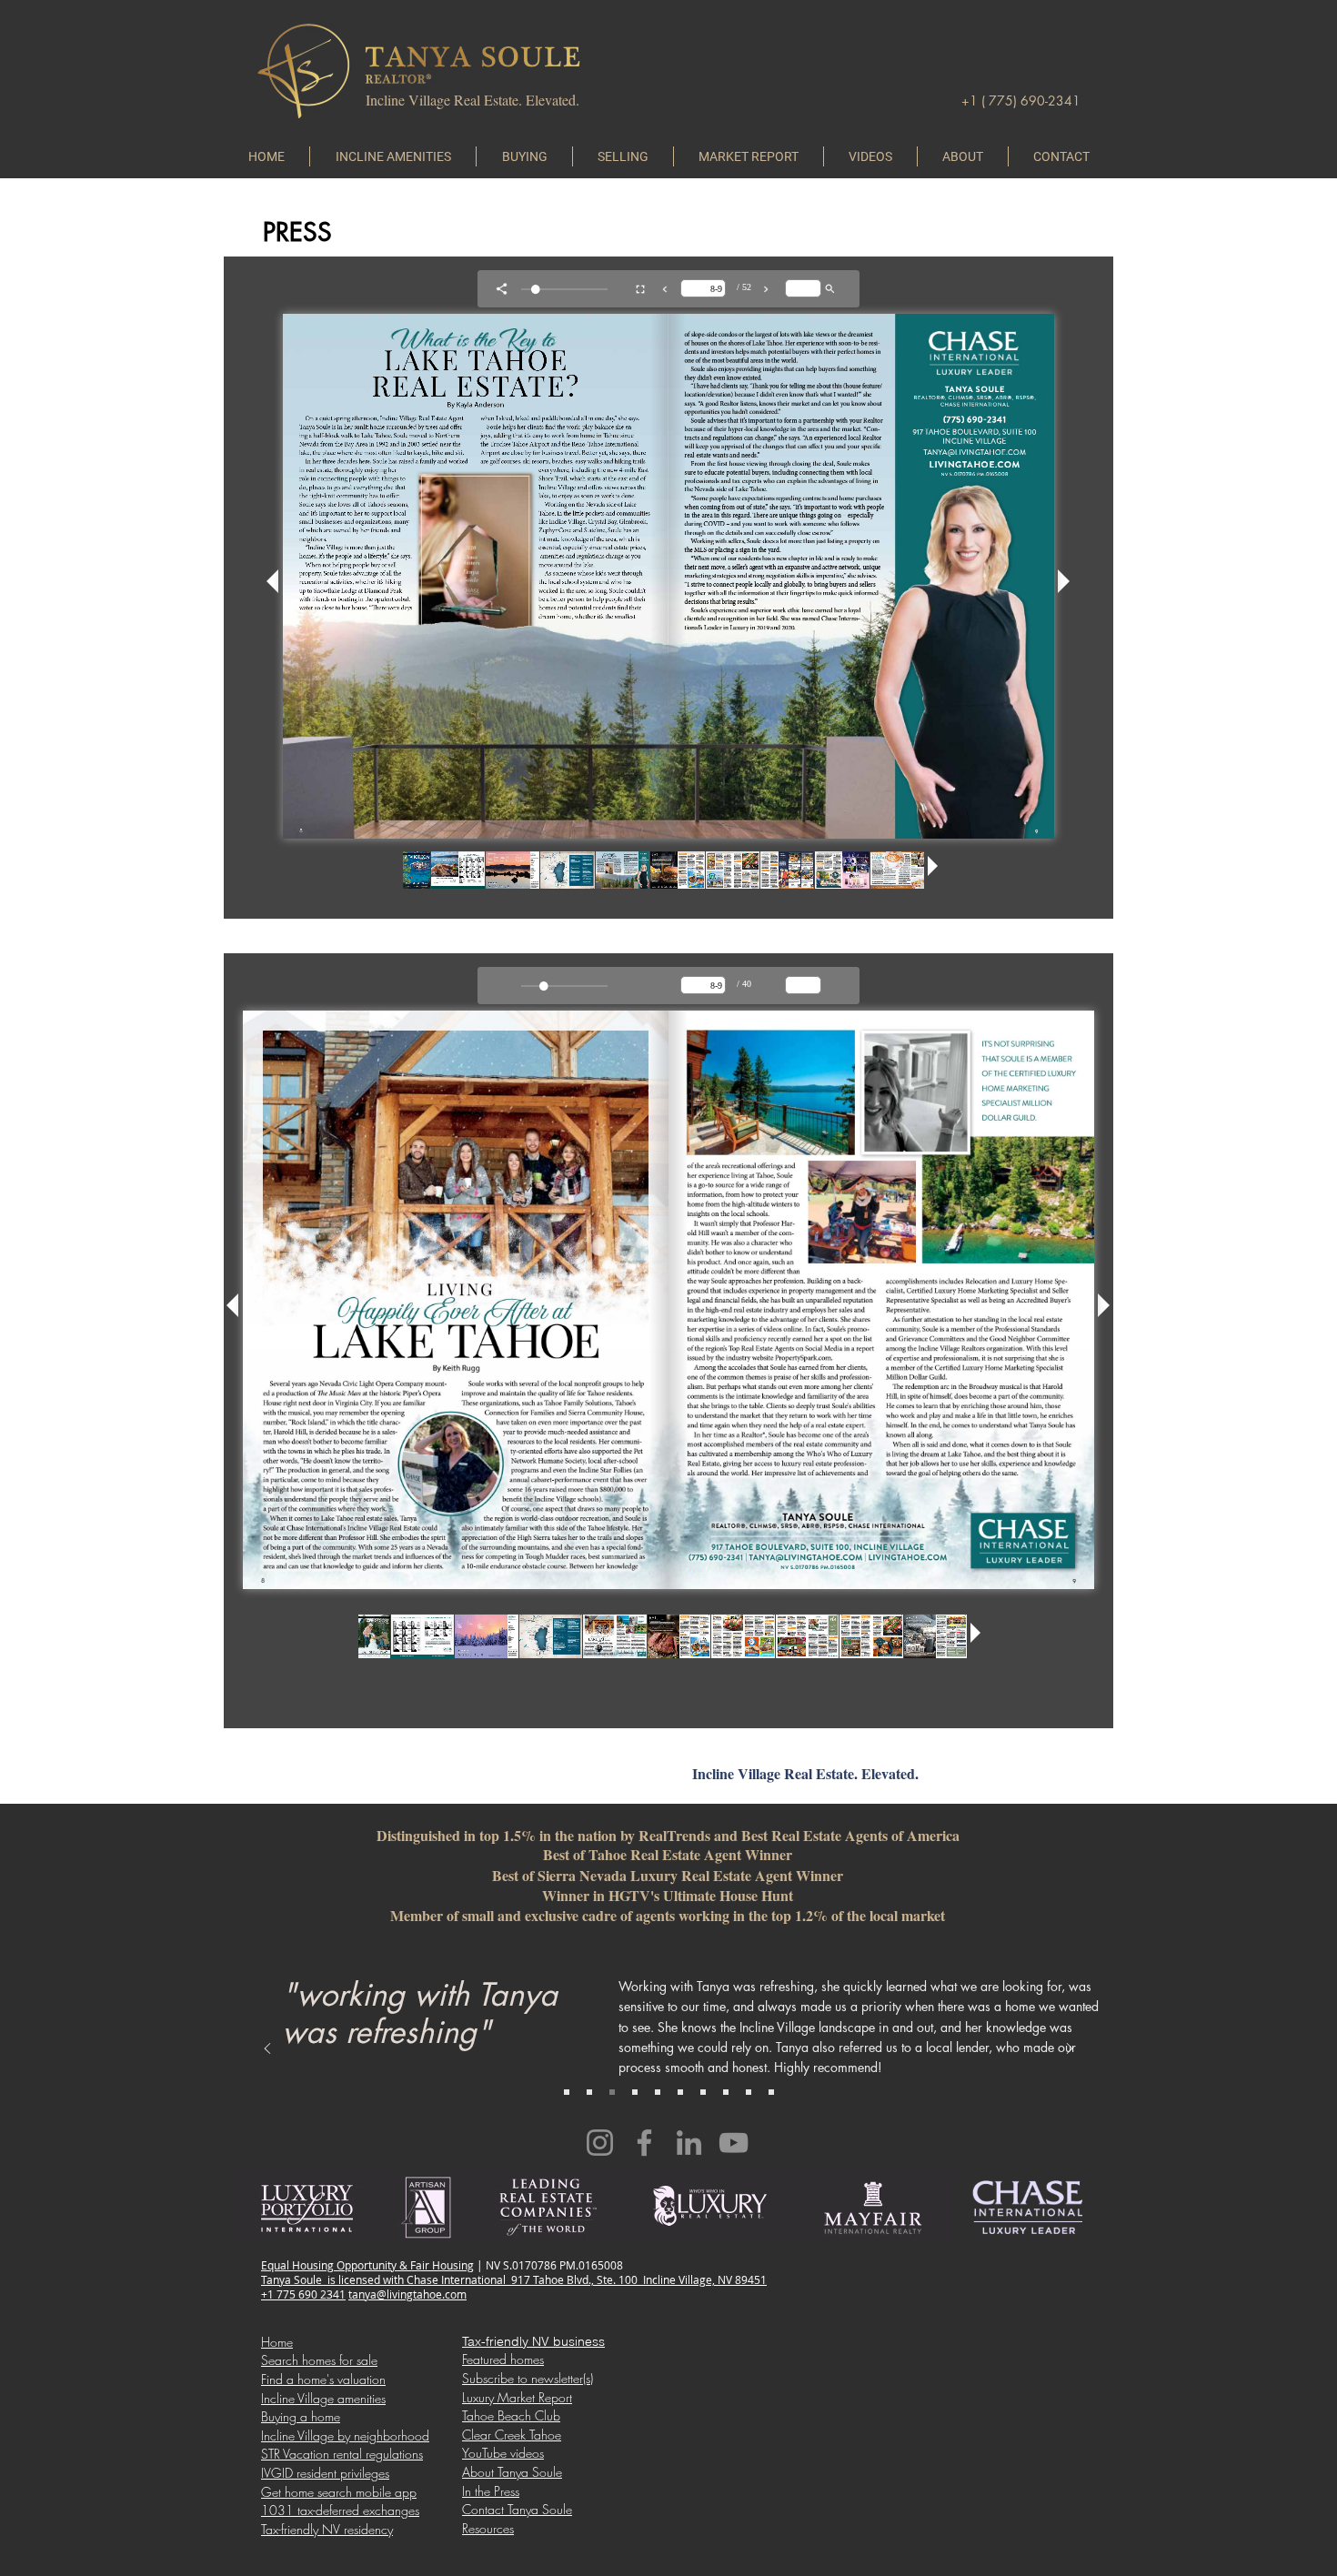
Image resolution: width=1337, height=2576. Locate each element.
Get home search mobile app (339, 2492)
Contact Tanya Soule (517, 2509)
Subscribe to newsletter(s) (528, 2378)
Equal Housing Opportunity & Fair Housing (367, 2265)
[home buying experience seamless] (680, 2092)
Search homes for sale (319, 2360)
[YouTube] (734, 2143)
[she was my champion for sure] (589, 2092)
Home (277, 2342)
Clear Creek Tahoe (512, 2435)
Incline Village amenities (323, 2398)
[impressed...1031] (658, 2092)
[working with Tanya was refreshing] (612, 2092)
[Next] (1070, 2050)
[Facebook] (644, 2143)
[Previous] (267, 2050)
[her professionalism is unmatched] (749, 2092)
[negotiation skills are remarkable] (567, 2092)
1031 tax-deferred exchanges (340, 2510)
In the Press (491, 2491)
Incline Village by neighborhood (345, 2435)
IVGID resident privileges (325, 2473)
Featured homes (503, 2359)
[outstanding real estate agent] (635, 2092)
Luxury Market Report (517, 2397)
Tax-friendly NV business (533, 2341)
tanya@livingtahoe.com (407, 2294)
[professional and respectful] (771, 2092)
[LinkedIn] (689, 2143)
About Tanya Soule (512, 2472)
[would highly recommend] (703, 2092)
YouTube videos (503, 2453)
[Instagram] (600, 2143)
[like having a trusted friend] (726, 2092)
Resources (488, 2528)
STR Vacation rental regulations (342, 2454)
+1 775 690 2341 (303, 2294)
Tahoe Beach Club (511, 2415)
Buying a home (301, 2416)
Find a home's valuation (323, 2379)
